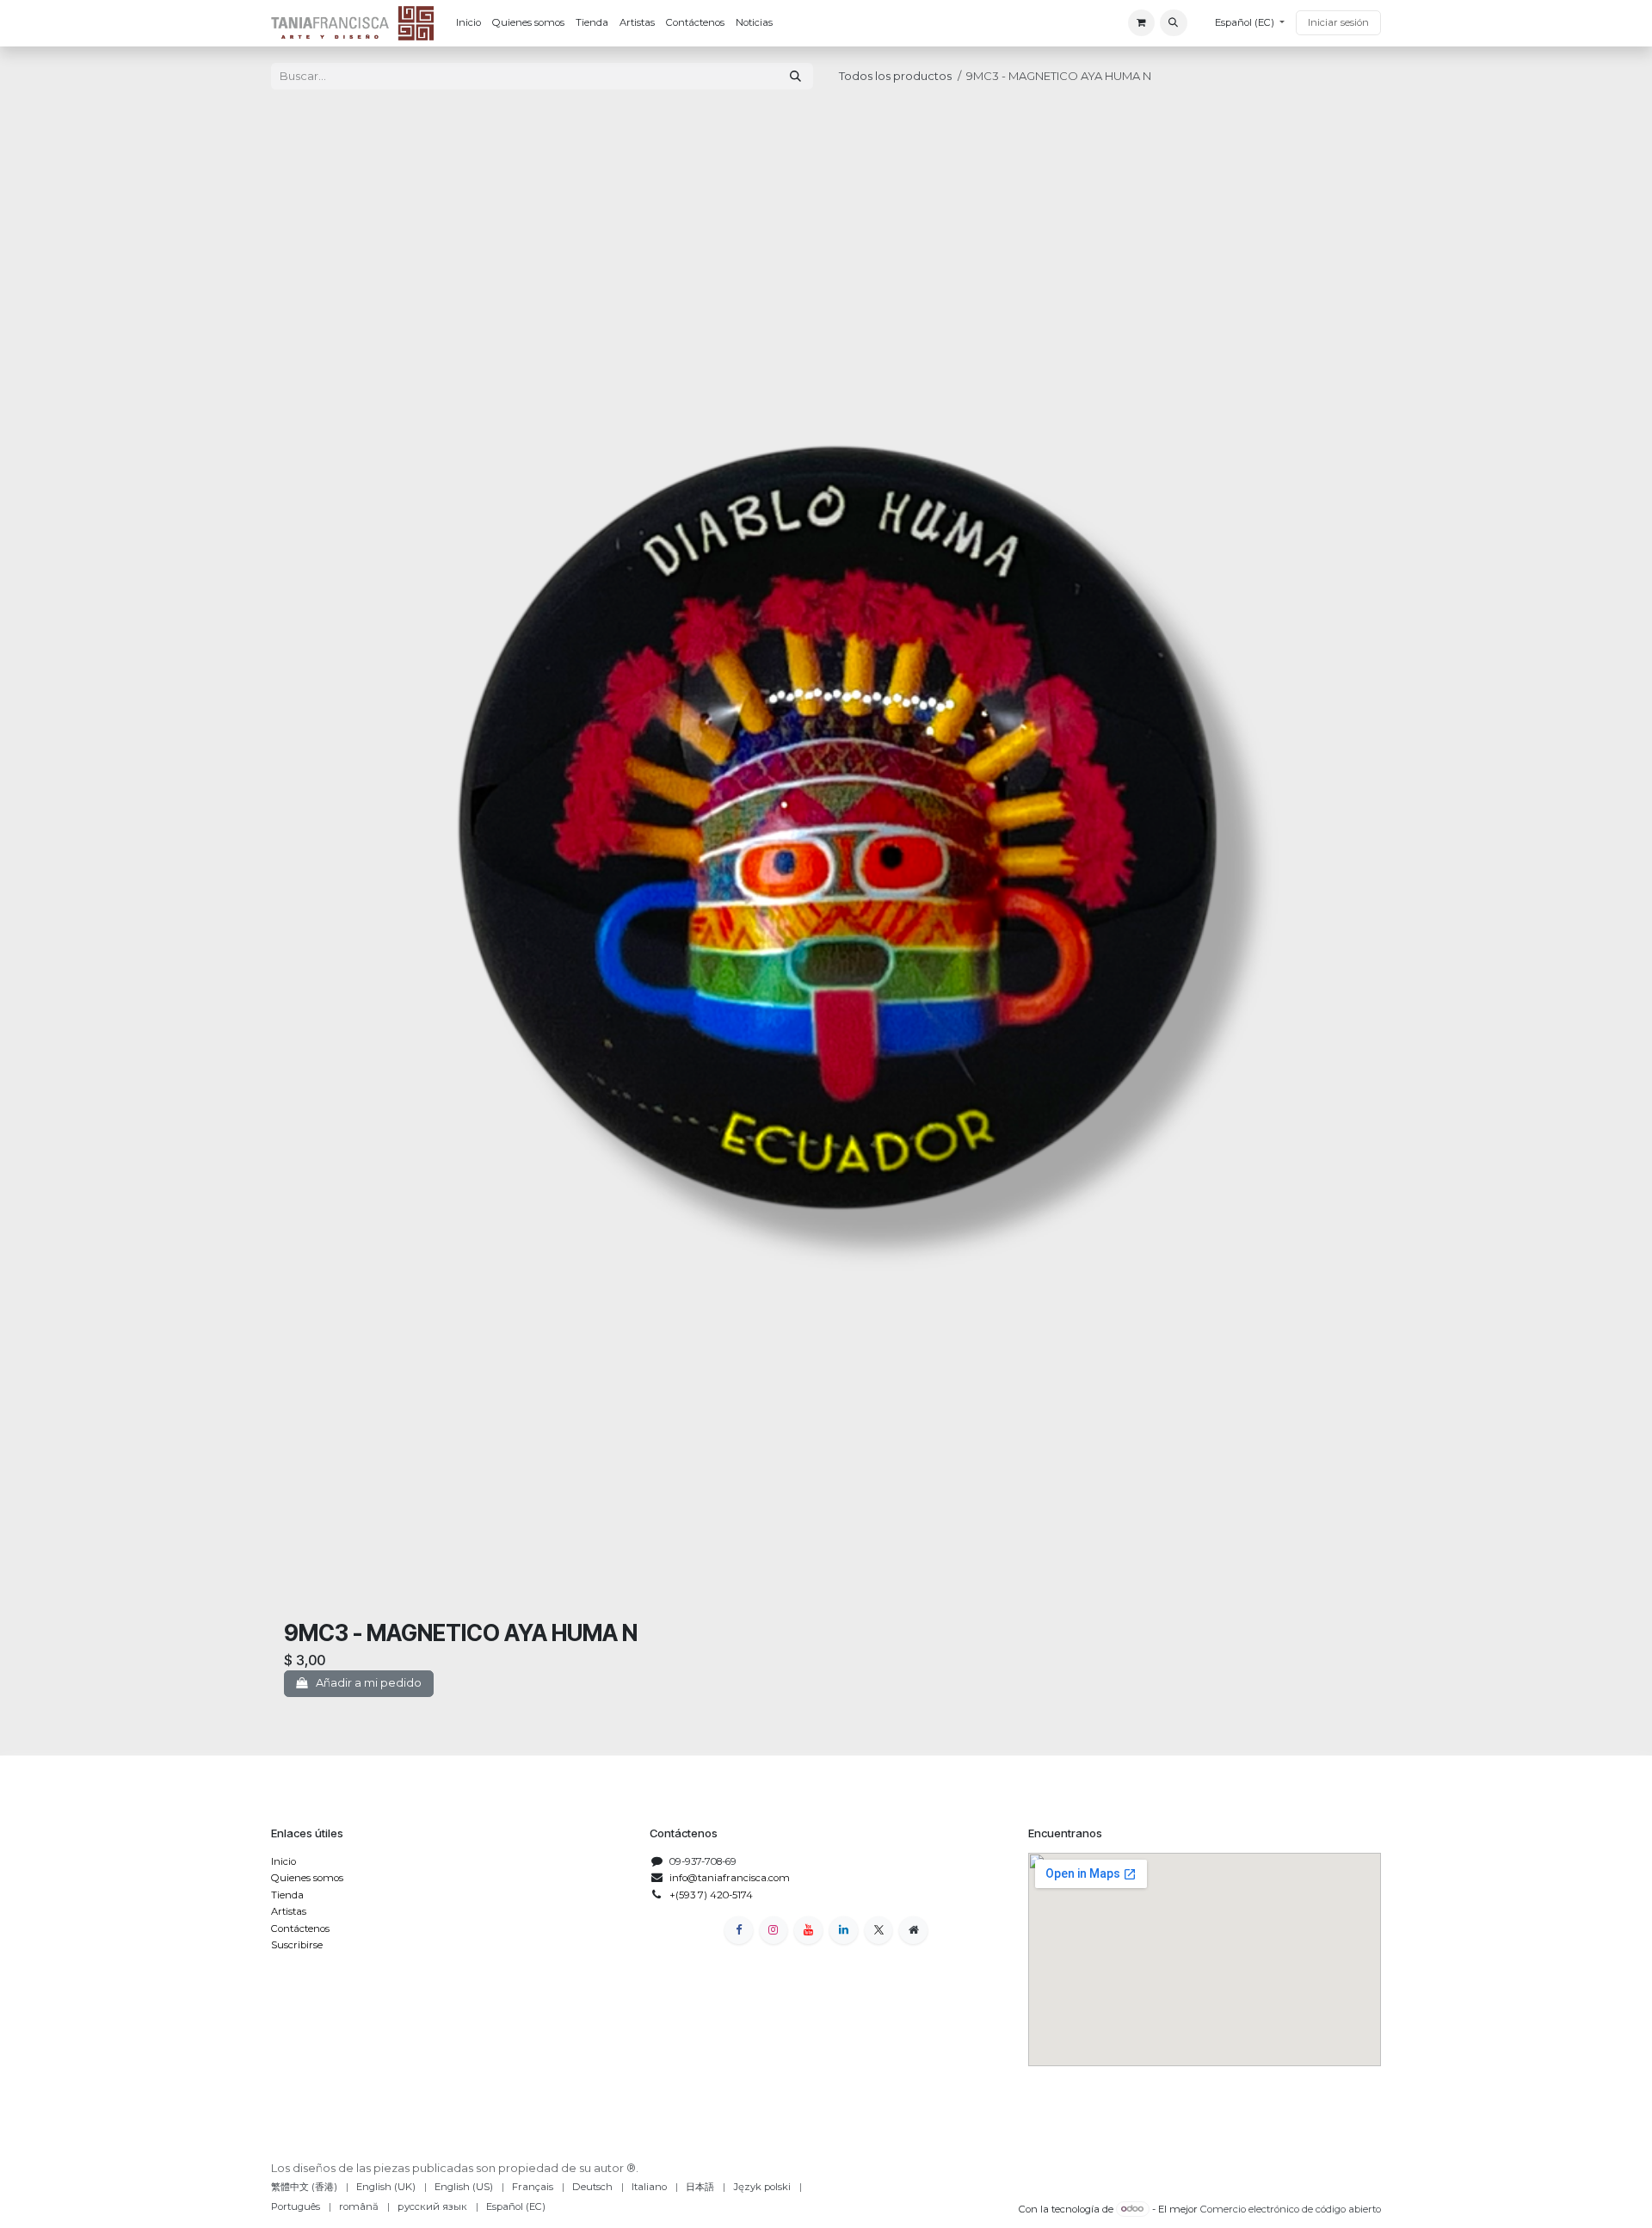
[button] (1173, 23)
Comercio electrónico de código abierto (1291, 2208)
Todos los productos (895, 76)
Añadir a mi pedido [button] (367, 1682)
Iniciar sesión (1338, 22)
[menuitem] (468, 23)
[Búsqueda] (795, 76)
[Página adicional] (913, 1931)
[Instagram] (774, 1931)
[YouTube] (808, 1931)
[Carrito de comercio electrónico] (1141, 23)
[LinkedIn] (844, 1931)
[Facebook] (739, 1931)
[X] (879, 1931)
